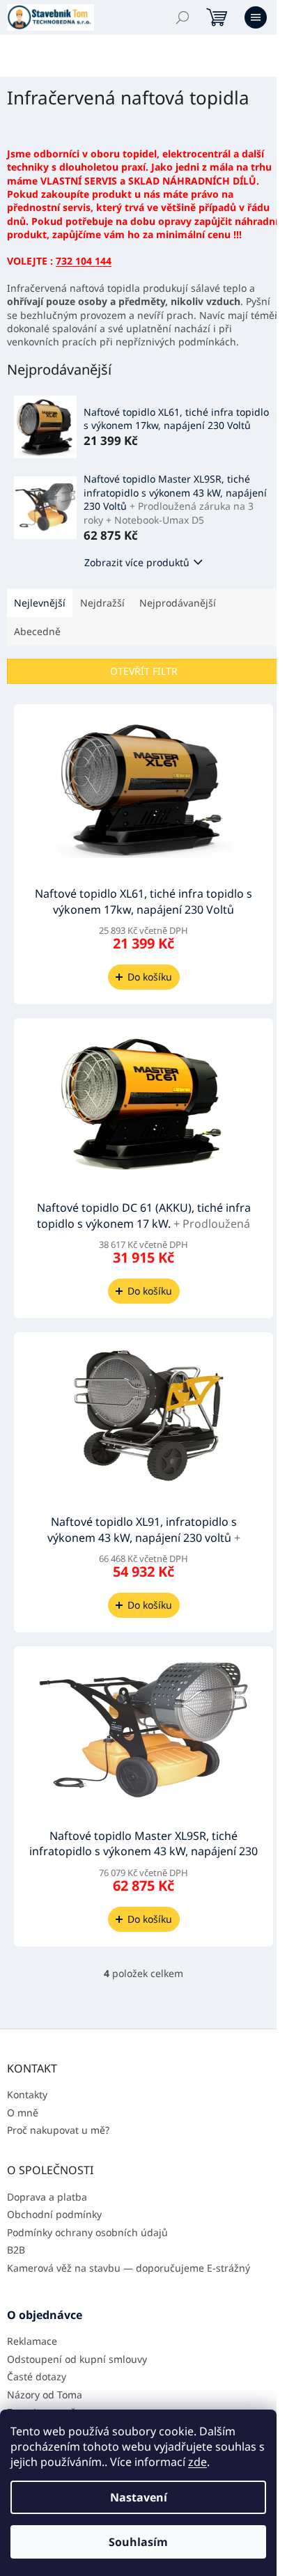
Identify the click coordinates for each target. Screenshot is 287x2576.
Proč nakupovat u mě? (58, 2130)
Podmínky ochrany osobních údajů (87, 2232)
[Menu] (256, 17)
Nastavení (139, 2497)
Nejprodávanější (178, 603)
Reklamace (32, 2341)
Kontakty (27, 2094)
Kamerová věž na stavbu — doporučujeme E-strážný (129, 2268)
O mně (23, 2113)
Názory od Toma (45, 2395)
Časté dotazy (37, 2376)
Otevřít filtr (144, 671)
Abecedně (37, 631)
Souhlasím (138, 2542)
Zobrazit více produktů (137, 562)
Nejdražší (102, 603)
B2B (16, 2250)
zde (197, 2462)
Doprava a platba (47, 2197)
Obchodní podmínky (54, 2214)
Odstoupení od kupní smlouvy (77, 2359)
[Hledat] (183, 17)
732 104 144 (84, 261)
